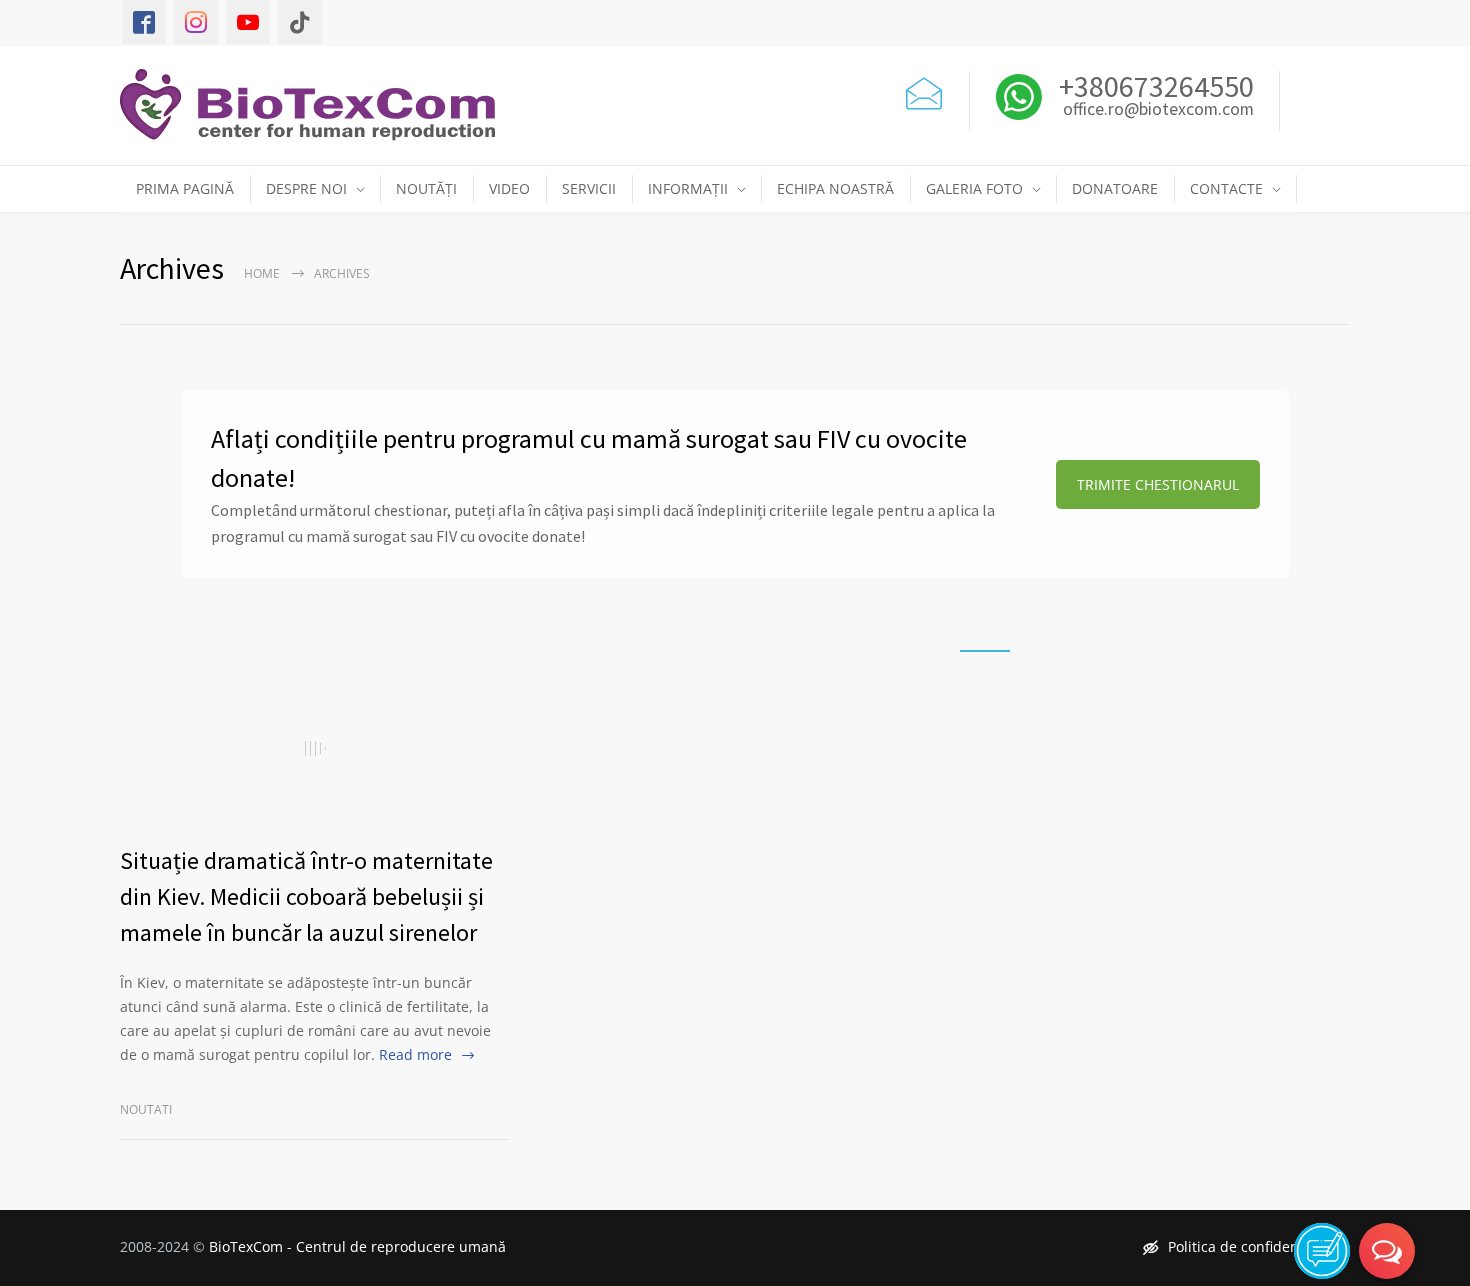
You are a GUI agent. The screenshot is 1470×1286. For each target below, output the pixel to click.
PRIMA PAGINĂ (185, 188)
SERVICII (589, 188)
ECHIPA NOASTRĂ (835, 188)
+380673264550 (1153, 86)
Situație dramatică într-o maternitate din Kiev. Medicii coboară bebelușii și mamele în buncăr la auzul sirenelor (306, 896)
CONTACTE (1226, 188)
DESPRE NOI (306, 188)
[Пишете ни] (924, 90)
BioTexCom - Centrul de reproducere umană (357, 1246)
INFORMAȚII (688, 188)
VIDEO (509, 188)
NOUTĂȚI (426, 188)
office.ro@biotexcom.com (1158, 110)
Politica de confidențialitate (1259, 1246)
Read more (415, 1054)
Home (262, 273)
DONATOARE (1115, 188)
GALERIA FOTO (974, 188)
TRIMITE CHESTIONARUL (1158, 484)
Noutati (146, 1109)
